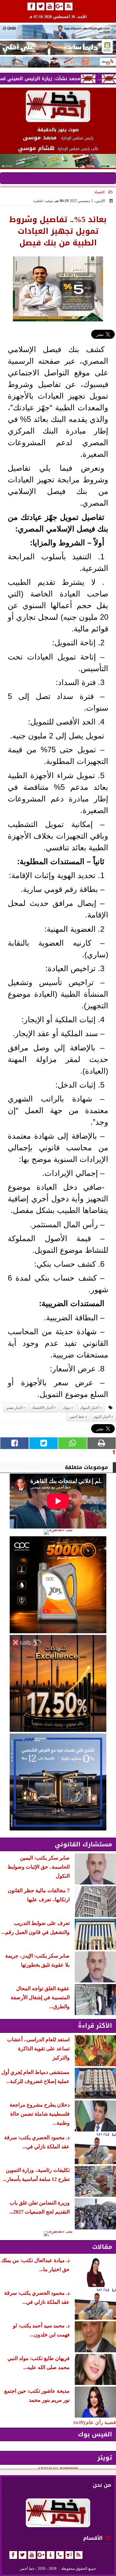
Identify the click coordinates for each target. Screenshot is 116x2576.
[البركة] (58, 62)
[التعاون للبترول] (58, 1585)
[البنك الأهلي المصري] (58, 48)
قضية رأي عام (101, 2422)
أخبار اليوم (102, 1417)
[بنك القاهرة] (58, 1532)
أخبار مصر (14, 1408)
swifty (79, 2422)
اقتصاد (99, 192)
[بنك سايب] (58, 1683)
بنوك (67, 1408)
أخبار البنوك (89, 1408)
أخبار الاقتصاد (43, 1408)
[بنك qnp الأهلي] (58, 32)
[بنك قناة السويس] (58, 1782)
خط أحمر (77, 1417)
